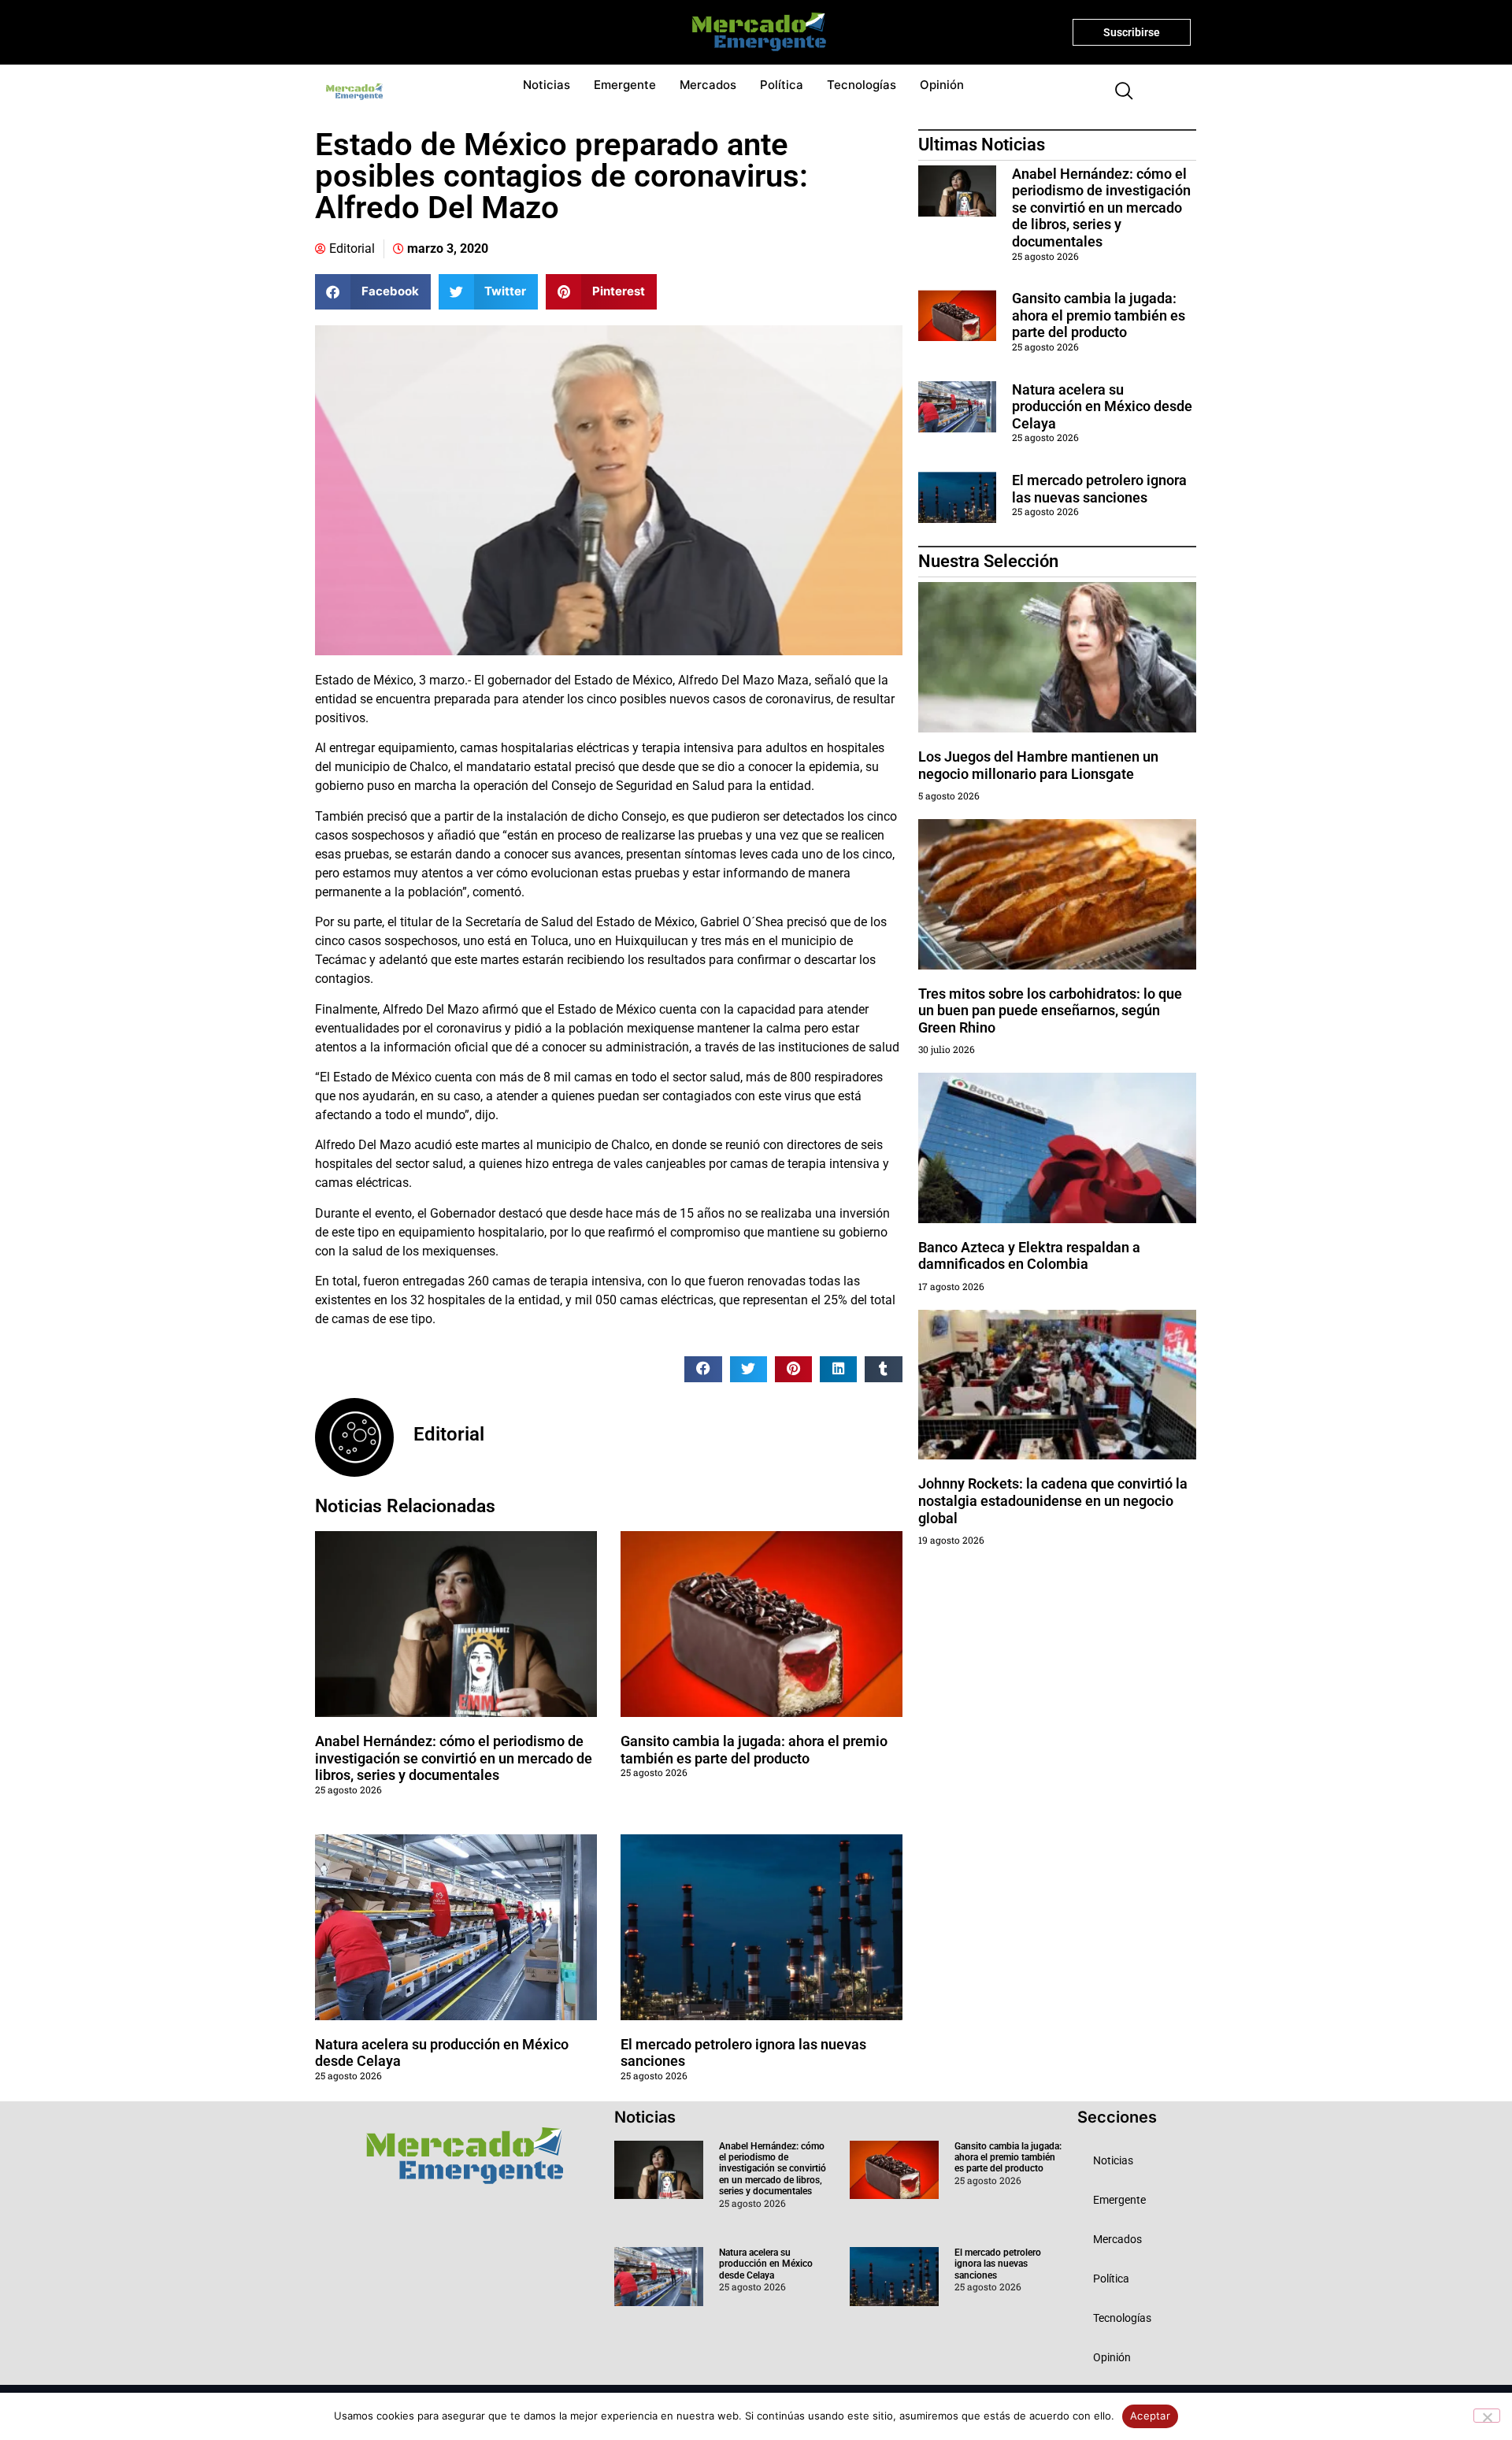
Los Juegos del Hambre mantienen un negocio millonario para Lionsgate (1038, 765)
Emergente (625, 85)
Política (782, 85)
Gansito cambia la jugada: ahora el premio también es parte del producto (754, 1750)
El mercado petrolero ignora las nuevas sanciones (1099, 489)
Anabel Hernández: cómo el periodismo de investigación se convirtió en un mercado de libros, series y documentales (454, 1758)
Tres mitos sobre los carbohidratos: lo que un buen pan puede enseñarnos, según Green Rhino (1050, 1010)
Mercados (708, 85)
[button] (1117, 92)
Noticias (547, 85)
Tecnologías (862, 85)
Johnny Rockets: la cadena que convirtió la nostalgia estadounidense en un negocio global (1053, 1500)
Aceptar (1150, 2416)
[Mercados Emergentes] (753, 32)
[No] (1487, 2416)
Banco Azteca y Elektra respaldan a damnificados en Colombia (1029, 1256)
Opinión (942, 85)
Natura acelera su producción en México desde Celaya (1102, 406)
